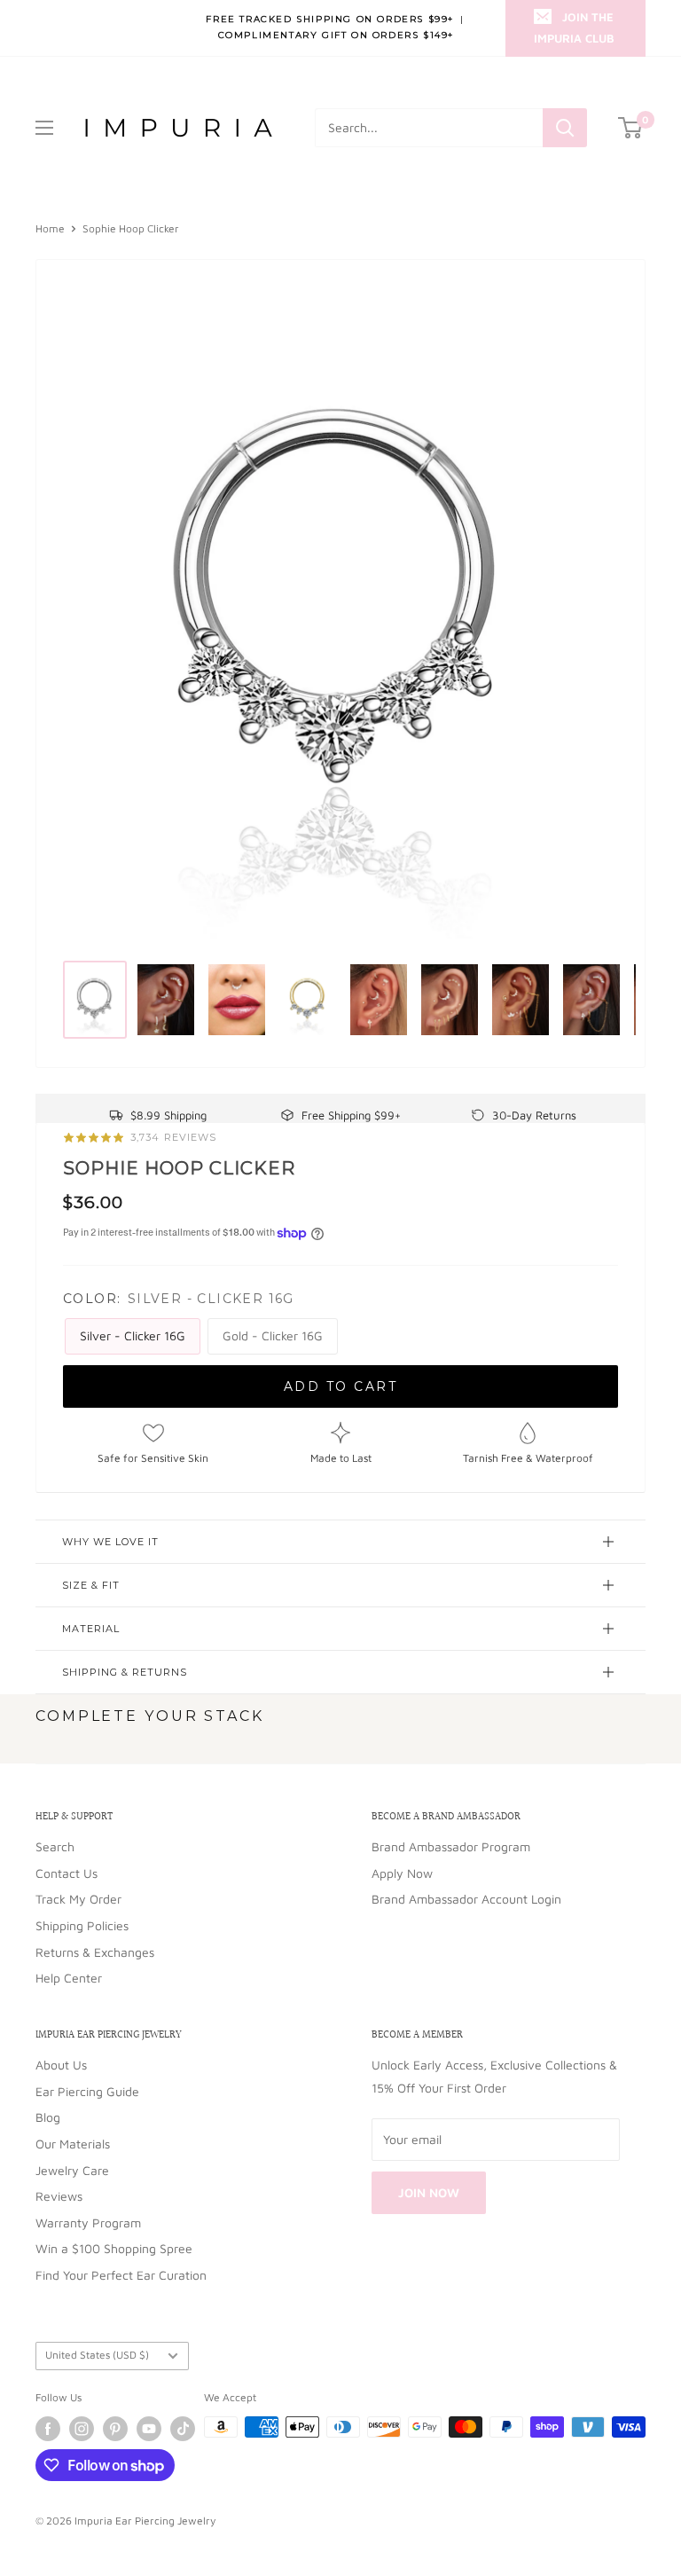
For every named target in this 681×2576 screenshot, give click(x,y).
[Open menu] (44, 128)
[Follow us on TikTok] (183, 2429)
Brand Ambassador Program (451, 1846)
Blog (48, 2117)
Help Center (69, 1978)
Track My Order (78, 1899)
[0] (631, 128)
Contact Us (67, 1873)
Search (55, 1846)
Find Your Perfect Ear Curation (121, 2275)
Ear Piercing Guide (87, 2091)
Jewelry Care (72, 2170)
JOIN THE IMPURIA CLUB (574, 27)
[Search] (565, 128)
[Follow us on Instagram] (82, 2429)
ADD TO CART (341, 1386)
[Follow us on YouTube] (149, 2429)
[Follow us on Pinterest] (115, 2429)
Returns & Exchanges (95, 1952)
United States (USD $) (97, 2355)
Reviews (59, 2196)
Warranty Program (88, 2223)
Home (50, 228)
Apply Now (402, 1873)
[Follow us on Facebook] (48, 2429)
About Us (61, 2065)
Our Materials (73, 2144)
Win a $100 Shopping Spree (114, 2248)
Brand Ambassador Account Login (466, 1899)
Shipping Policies (82, 1925)
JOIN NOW (429, 2192)
